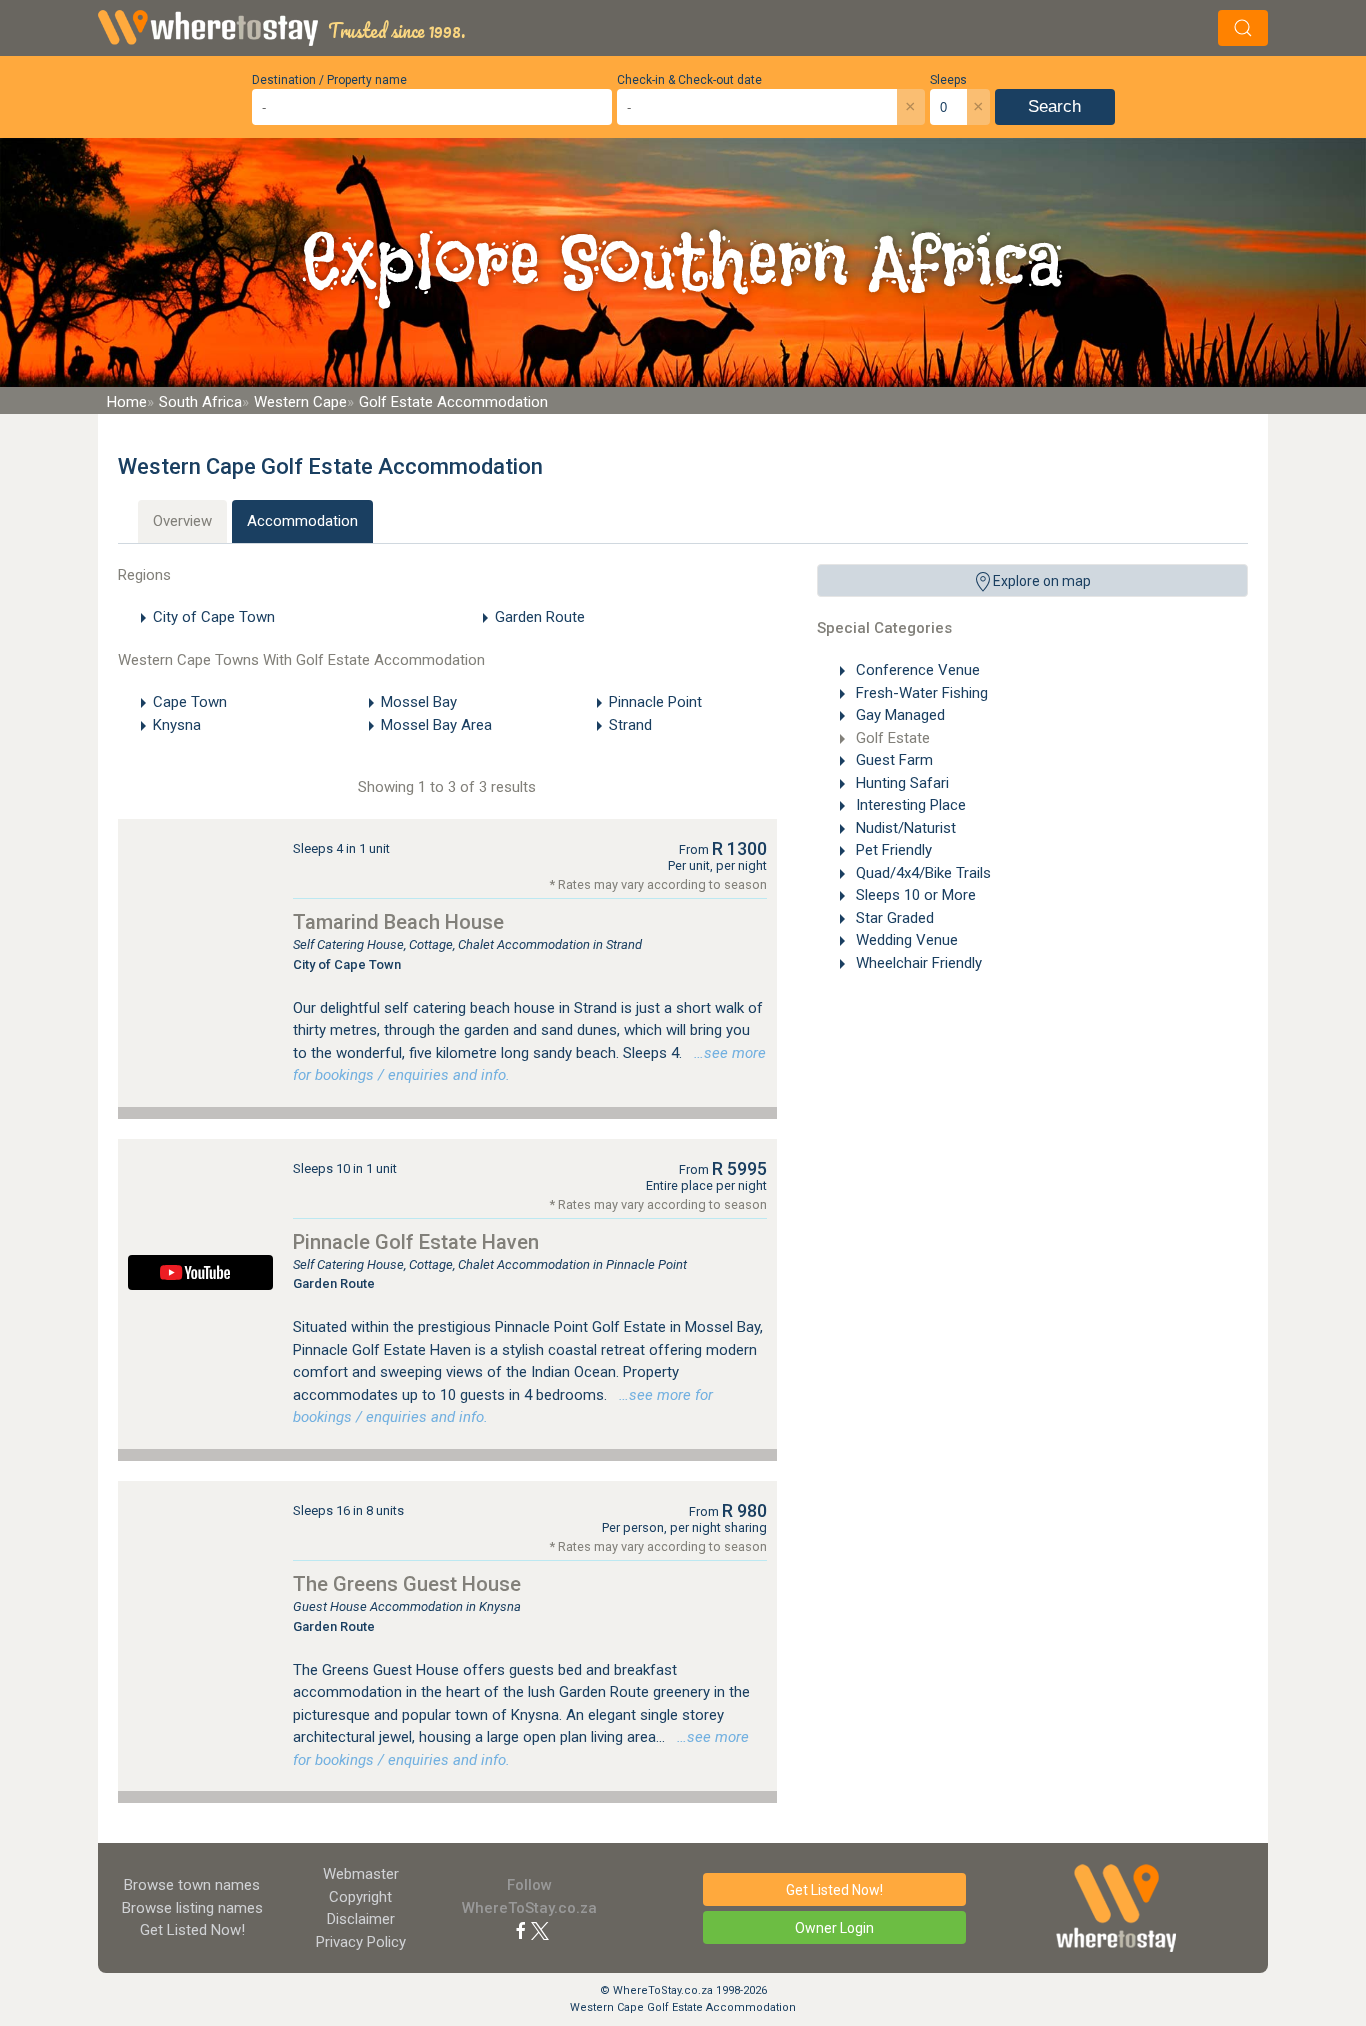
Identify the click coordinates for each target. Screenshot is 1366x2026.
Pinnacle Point (655, 702)
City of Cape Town (214, 617)
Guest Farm (892, 760)
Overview (182, 521)
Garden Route (540, 617)
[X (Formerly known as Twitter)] (540, 1930)
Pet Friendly (892, 850)
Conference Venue (916, 670)
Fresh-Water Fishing (920, 693)
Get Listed (192, 1930)
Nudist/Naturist (904, 828)
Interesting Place (909, 805)
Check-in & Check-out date (689, 80)
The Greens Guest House (407, 1584)
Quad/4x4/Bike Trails (921, 873)
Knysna (177, 725)
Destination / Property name (329, 80)
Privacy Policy (361, 1942)
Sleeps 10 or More (914, 895)
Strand (630, 725)
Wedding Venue (905, 940)
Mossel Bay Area (436, 725)
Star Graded (893, 918)
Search (1054, 106)
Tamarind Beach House (398, 922)
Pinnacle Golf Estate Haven (416, 1242)
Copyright (360, 1897)
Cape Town (190, 702)
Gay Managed (898, 715)
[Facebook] (521, 1930)
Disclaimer (361, 1919)
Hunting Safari (900, 783)
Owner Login (834, 1928)
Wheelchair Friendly (917, 963)
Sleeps (948, 80)
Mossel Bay (419, 702)
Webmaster (361, 1874)
